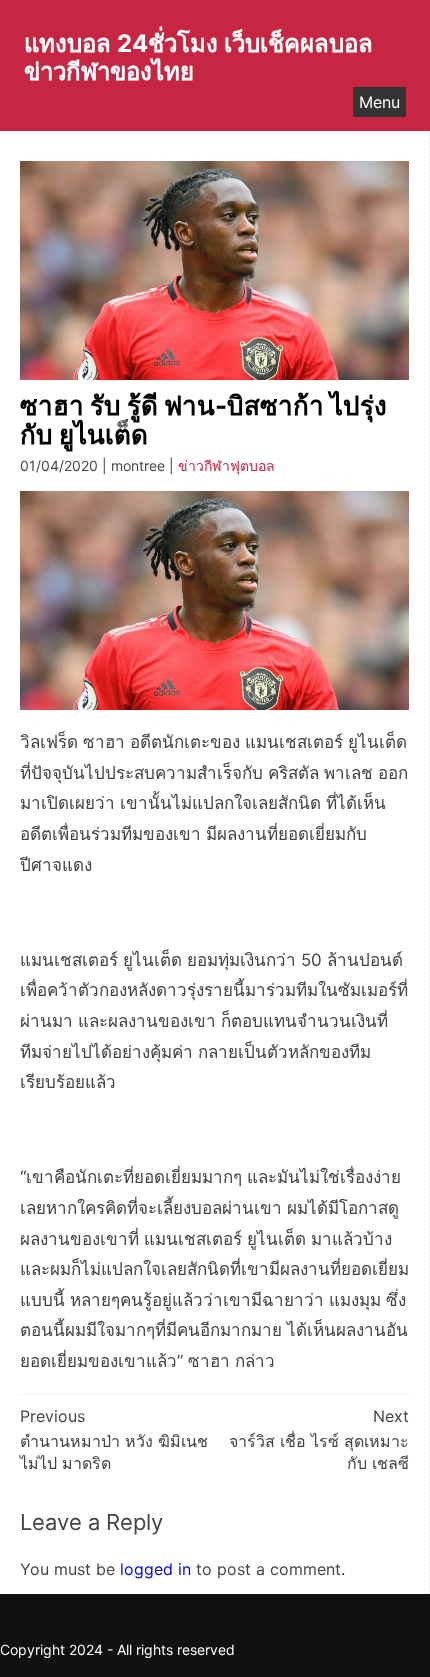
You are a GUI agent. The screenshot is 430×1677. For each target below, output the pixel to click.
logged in (155, 1569)
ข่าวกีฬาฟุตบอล (226, 465)
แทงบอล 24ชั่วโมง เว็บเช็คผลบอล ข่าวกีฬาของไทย (198, 57)
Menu (379, 102)
